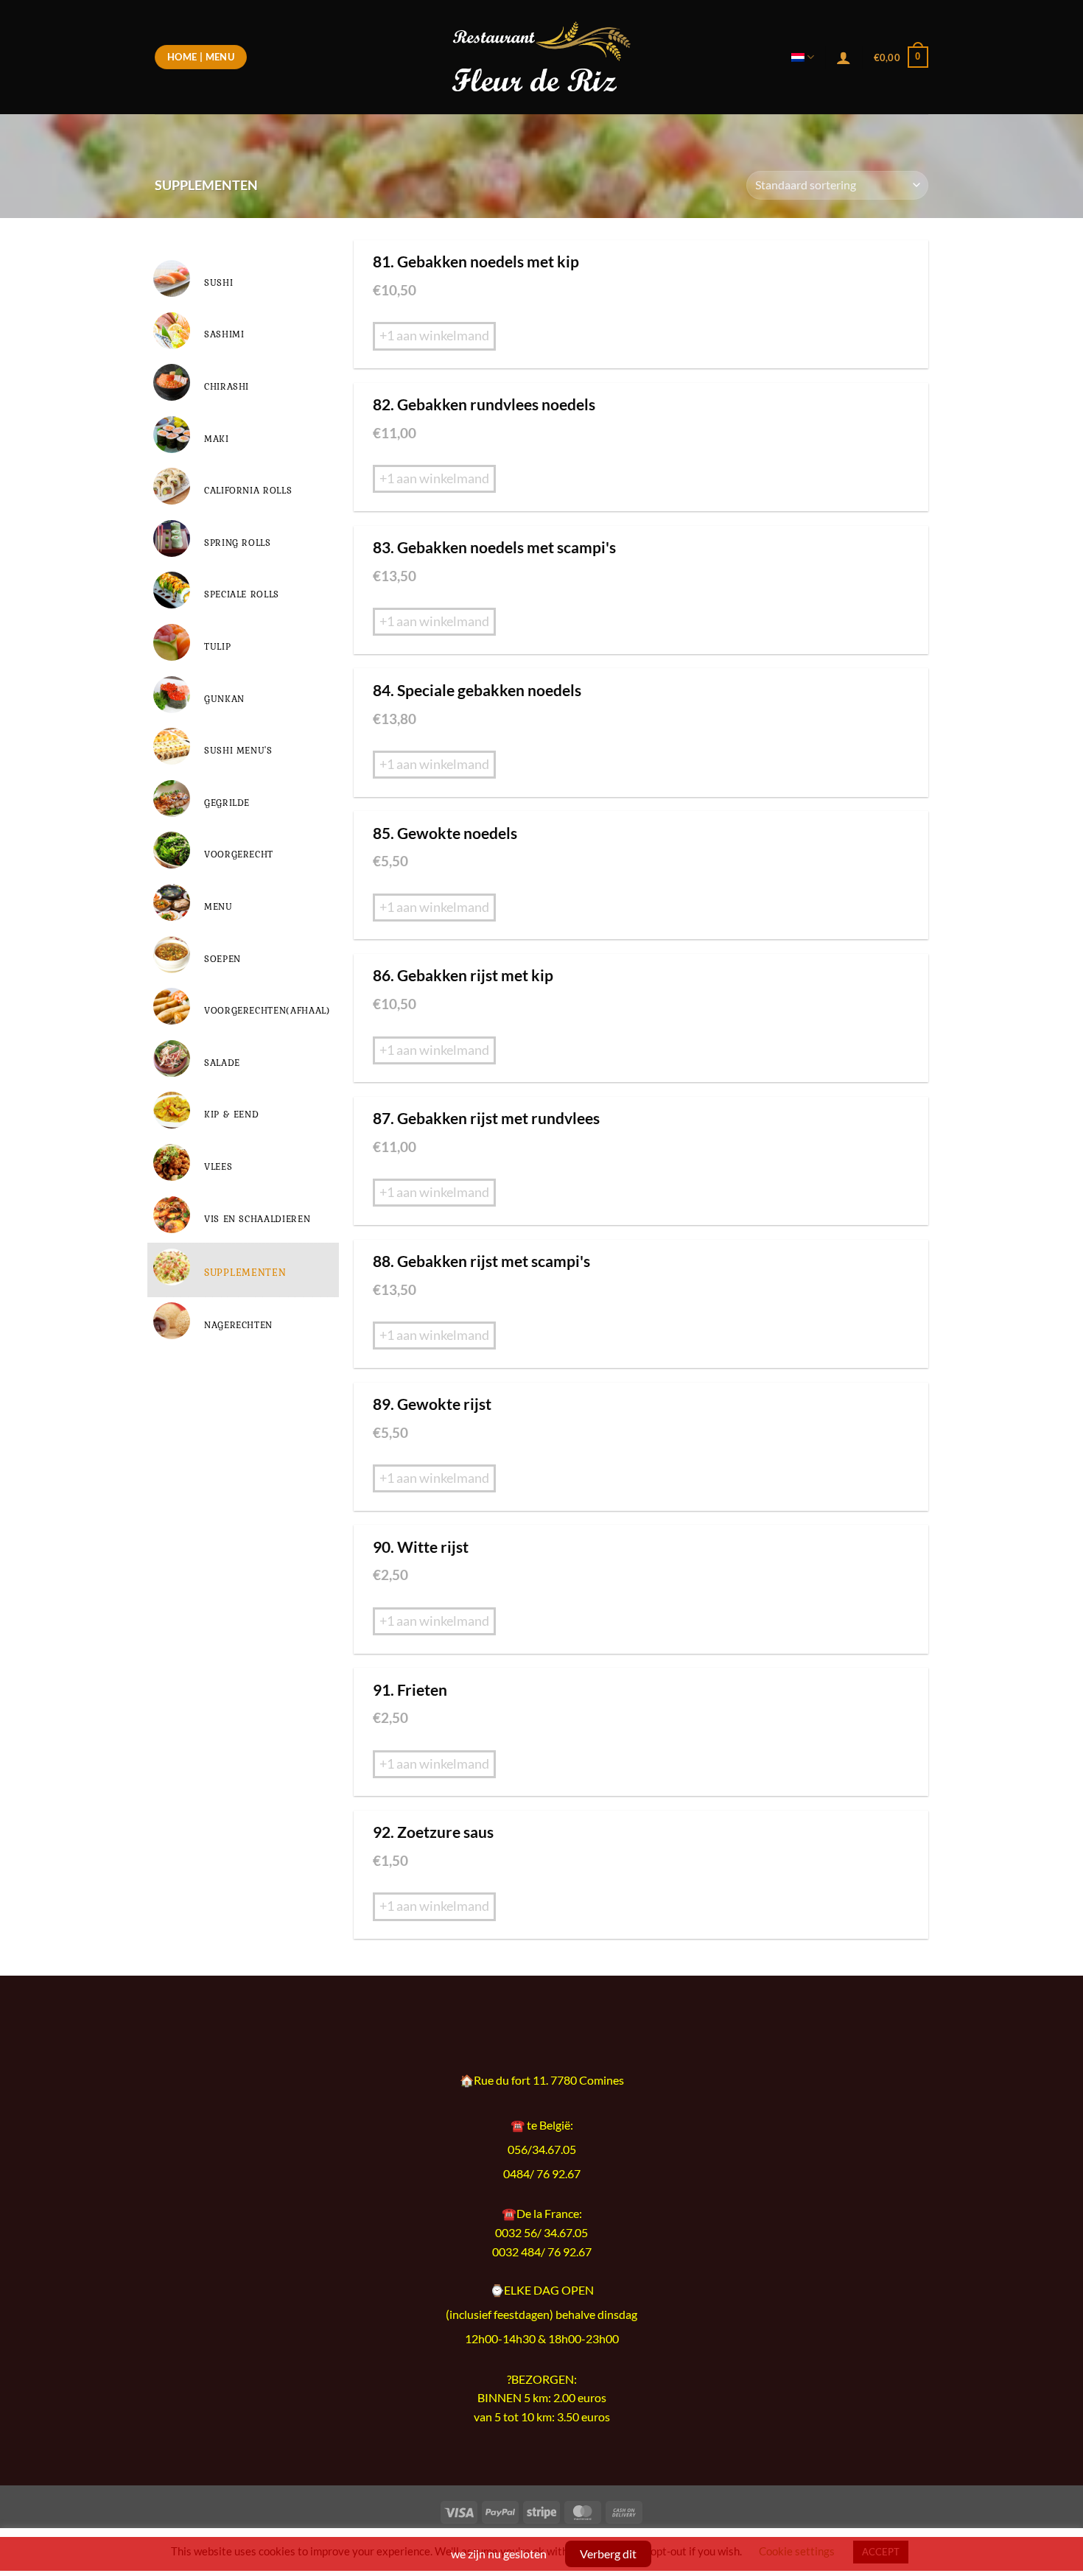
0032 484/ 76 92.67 (542, 2252)
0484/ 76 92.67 (542, 2174)
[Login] (844, 57)
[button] (901, 57)
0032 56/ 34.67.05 (541, 2232)
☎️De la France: (542, 2213)
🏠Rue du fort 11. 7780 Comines (542, 2080)
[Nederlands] (803, 57)
